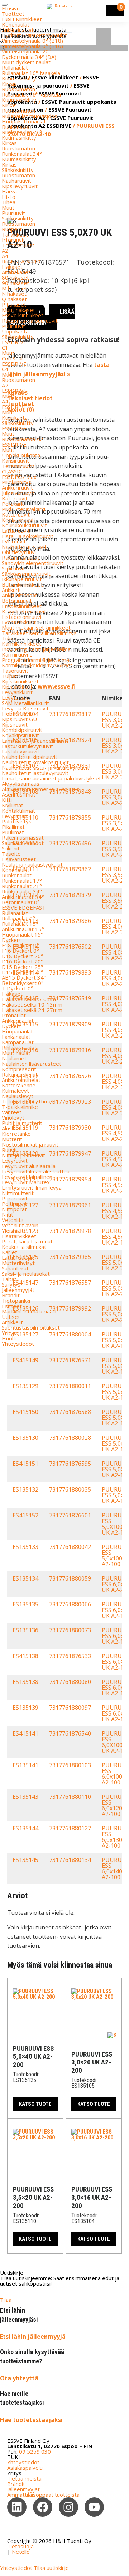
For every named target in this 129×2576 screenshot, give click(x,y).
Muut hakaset (18, 310)
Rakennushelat (20, 1074)
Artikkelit (12, 1322)
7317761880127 (70, 1828)
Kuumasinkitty (19, 78)
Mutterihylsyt (18, 1263)
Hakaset (12, 267)
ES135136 (25, 1630)
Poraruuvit (15, 1198)
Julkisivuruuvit (18, 493)
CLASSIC (12, 471)
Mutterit (12, 1139)
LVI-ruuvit (14, 541)
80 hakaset (15, 277)
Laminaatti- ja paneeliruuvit (35, 741)
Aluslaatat (14, 1128)
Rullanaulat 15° (20, 924)
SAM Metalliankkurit (25, 703)
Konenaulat (16, 24)
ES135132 (25, 1489)
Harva (9, 191)
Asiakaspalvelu (25, 2468)
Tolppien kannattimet (28, 1101)
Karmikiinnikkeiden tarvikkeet (37, 665)
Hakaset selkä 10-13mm (32, 1004)
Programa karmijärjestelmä (35, 660)
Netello (21, 2552)
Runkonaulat (17, 127)
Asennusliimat (19, 794)
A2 (5, 251)
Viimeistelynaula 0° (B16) (32, 46)
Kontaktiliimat (18, 811)
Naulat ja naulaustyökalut (32, 864)
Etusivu (11, 8)
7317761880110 (70, 1797)
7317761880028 (70, 1438)
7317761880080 (70, 1682)
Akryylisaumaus (21, 784)
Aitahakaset (16, 272)
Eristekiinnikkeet (22, 606)
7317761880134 (70, 1860)
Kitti (7, 800)
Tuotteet (13, 14)
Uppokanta (15, 331)
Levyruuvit (15, 1161)
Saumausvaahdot (23, 843)
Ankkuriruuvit (17, 487)
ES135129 (25, 1386)
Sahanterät (15, 1268)
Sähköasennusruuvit (26, 574)
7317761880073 (70, 1630)
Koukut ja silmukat (24, 1247)
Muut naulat (16, 1053)
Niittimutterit (18, 1193)
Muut (8, 207)
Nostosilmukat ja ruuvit (30, 1144)
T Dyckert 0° (18, 988)
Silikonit (11, 848)
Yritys (9, 1333)
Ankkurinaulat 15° (23, 929)
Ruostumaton (18, 89)
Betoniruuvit (17, 601)
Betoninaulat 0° (21, 902)
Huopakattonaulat (24, 121)
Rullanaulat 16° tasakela (31, 73)
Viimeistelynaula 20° (27, 51)
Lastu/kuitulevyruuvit (27, 746)
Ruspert (12, 229)
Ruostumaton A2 (22, 439)
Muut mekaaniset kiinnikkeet (36, 627)
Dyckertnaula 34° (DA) (29, 57)
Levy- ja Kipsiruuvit (25, 708)
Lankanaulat (16, 1037)
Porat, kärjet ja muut (27, 1241)
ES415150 (25, 1412)
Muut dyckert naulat (26, 62)
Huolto (10, 1338)
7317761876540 (70, 1733)
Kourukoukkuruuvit (24, 525)
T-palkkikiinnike (20, 1107)
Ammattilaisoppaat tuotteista (43, 2495)
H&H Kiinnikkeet (22, 19)
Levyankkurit (17, 692)
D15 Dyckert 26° (23, 972)
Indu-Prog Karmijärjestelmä (36, 649)
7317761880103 (70, 1765)
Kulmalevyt (15, 1091)
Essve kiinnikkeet (23, 315)
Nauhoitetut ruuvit (24, 547)
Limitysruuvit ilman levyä (32, 1187)
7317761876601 (70, 1515)
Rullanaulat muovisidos (30, 116)
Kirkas (9, 84)
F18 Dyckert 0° (20, 945)
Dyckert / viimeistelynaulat (34, 35)
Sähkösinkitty (18, 170)
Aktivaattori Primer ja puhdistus (41, 789)
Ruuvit (9, 1150)
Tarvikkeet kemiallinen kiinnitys (39, 633)
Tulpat (10, 638)
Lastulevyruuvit (21, 751)
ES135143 (25, 1797)
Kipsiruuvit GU (19, 719)
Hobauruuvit (17, 714)
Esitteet (12, 1306)
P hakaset (14, 304)
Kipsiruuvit (15, 724)
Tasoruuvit (15, 671)
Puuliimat (13, 832)
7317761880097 (70, 1708)
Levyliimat (14, 816)
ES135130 (25, 1438)
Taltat (9, 1279)
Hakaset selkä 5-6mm (29, 999)
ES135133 (25, 1547)
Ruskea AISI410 (21, 261)
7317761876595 (70, 1464)
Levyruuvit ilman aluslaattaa (36, 1171)
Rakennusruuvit (21, 557)
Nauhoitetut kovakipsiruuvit (35, 762)
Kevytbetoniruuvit (24, 611)
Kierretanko (16, 1134)
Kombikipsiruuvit (22, 730)
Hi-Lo (9, 197)
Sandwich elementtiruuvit (33, 563)
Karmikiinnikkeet (21, 644)
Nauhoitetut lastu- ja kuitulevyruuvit (46, 767)
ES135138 (25, 1682)
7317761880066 (70, 1604)
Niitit (8, 1214)
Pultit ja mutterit (22, 1123)
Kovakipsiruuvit (20, 735)
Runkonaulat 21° (22, 132)
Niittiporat (14, 1209)
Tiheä (9, 202)
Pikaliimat (13, 827)
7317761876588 (70, 1412)
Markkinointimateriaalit (29, 1311)
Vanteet (12, 1112)
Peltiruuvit (14, 1204)
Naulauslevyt (18, 1096)
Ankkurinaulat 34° (23, 897)
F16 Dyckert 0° (20, 951)
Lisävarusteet (19, 859)
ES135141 (25, 1765)
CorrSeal (12, 358)
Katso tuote (35, 2104)
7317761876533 (70, 1656)
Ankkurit (11, 590)
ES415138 (25, 1656)
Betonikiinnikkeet (22, 584)
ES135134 (25, 1578)
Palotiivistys (17, 821)
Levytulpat (15, 697)
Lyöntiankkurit (19, 622)
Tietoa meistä (24, 2478)
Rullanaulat (15, 67)
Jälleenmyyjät (18, 1290)
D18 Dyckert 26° (23, 956)
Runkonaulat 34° (22, 154)
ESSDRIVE (14, 342)
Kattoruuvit (16, 514)
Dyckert (11, 940)
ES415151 (25, 1464)
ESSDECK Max (19, 477)
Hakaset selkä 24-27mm (32, 1010)
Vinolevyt (13, 1117)
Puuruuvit (13, 213)
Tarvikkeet (15, 234)
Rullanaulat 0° (18, 918)
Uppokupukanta (21, 455)
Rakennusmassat (23, 837)
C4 (5, 369)
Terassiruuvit (18, 245)
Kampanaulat (18, 1042)
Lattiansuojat (18, 1257)
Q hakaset (14, 299)
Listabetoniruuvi (21, 617)
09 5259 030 (35, 2451)
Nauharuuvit (16, 181)
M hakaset (15, 288)
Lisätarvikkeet (19, 1236)
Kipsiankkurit (17, 687)
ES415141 (25, 1733)
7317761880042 (70, 1547)
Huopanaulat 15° (23, 934)
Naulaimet (14, 1058)
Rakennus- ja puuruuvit (30, 321)
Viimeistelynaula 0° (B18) (32, 41)
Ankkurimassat (20, 595)
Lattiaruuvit (16, 531)
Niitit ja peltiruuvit (23, 1155)
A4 (5, 256)
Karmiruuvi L (17, 654)
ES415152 (25, 1515)
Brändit (11, 1295)
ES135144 (25, 1828)
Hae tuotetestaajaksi (31, 2420)
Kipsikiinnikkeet (20, 681)
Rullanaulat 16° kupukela (31, 94)
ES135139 (25, 1708)
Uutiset (11, 1317)
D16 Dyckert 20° (23, 961)
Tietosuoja (20, 2546)
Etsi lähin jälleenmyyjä (33, 2337)
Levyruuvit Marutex (26, 1182)
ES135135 (25, 1604)
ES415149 (25, 1360)
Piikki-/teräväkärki (23, 509)
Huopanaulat (17, 1031)
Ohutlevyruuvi (19, 552)
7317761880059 (70, 1578)
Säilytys (11, 1284)
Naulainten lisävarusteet (32, 1064)
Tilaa (6, 2300)
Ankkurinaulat (18, 30)
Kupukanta (15, 417)
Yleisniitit (13, 1231)
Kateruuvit (15, 498)
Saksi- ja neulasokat (26, 1274)
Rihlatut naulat (19, 1047)
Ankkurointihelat (21, 1080)
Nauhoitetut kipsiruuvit (30, 757)
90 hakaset (15, 283)
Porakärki (13, 504)
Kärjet (9, 1252)
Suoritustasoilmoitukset (31, 1327)
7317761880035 (70, 1489)
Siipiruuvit (13, 568)
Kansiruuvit (15, 461)
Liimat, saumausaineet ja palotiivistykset (51, 778)
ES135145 (25, 1860)
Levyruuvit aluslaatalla (29, 1166)
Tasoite (11, 854)
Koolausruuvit (19, 520)
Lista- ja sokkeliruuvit (28, 536)
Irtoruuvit (13, 240)
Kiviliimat (13, 805)
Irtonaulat (14, 1015)
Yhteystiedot (18, 1344)
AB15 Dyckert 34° (24, 977)
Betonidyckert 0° (23, 983)
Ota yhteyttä (19, 2378)
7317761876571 (70, 1360)
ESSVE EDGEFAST (24, 907)
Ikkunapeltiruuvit (22, 579)
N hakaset (14, 294)
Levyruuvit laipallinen (27, 1177)
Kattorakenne (19, 1085)
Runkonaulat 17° (22, 881)
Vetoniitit (13, 1220)
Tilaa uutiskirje (51, 2568)
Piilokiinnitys (16, 482)
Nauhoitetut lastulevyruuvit (35, 773)
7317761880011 (70, 1386)
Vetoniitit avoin (20, 1225)
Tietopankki (16, 1301)
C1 (5, 347)
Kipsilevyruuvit (20, 186)
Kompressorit (19, 1069)
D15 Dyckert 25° (23, 967)
